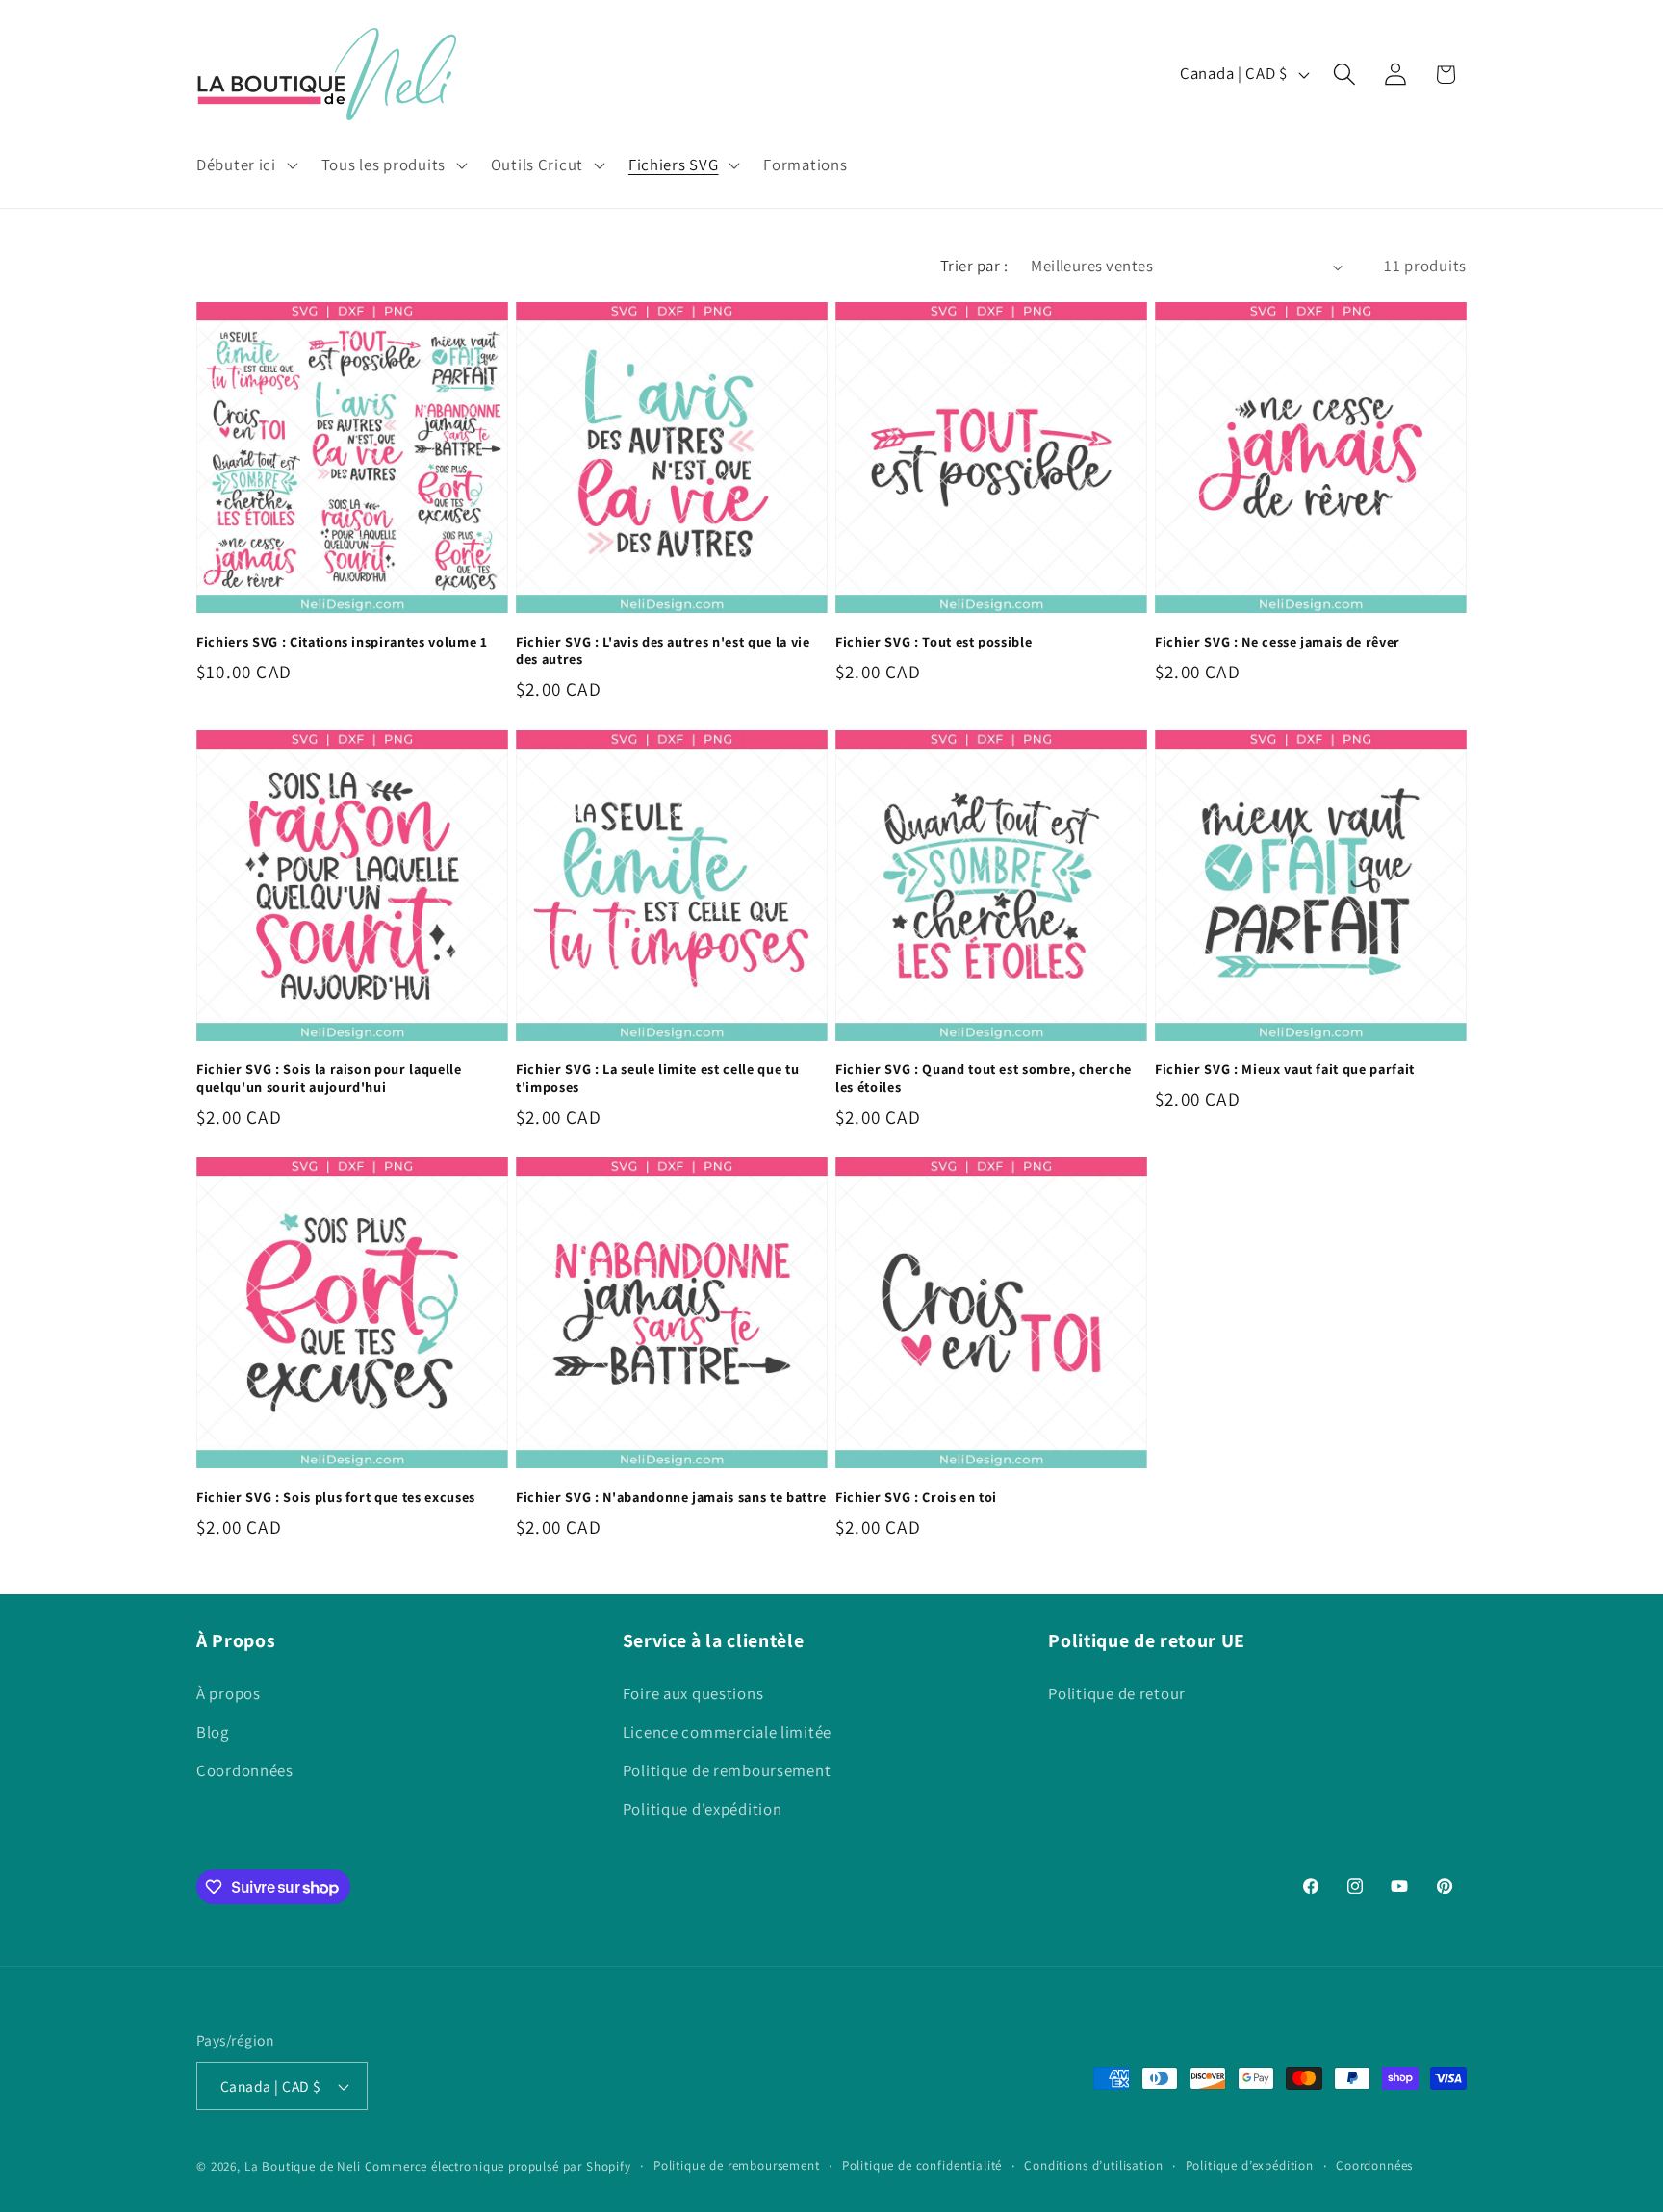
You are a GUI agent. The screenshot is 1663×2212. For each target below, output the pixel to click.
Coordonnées (245, 1770)
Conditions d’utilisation (1093, 2165)
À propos (229, 1693)
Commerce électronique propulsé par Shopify (498, 2166)
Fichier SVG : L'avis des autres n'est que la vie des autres (663, 651)
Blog (213, 1732)
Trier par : (974, 266)
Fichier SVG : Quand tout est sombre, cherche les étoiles (984, 1078)
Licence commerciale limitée (727, 1732)
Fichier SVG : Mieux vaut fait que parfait (1285, 1069)
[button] (245, 165)
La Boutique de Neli (303, 2166)
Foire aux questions (693, 1693)
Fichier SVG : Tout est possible (934, 642)
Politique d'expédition (703, 1809)
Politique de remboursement (727, 1770)
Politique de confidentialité (922, 2165)
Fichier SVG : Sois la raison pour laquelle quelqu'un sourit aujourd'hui (329, 1078)
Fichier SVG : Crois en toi (916, 1497)
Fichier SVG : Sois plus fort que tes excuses (336, 1497)
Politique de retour (1117, 1693)
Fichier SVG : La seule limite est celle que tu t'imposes (657, 1078)
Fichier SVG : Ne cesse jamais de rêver (1278, 642)
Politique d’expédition (1250, 2165)
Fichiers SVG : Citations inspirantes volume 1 (342, 642)
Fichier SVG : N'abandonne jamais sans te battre (671, 1497)
